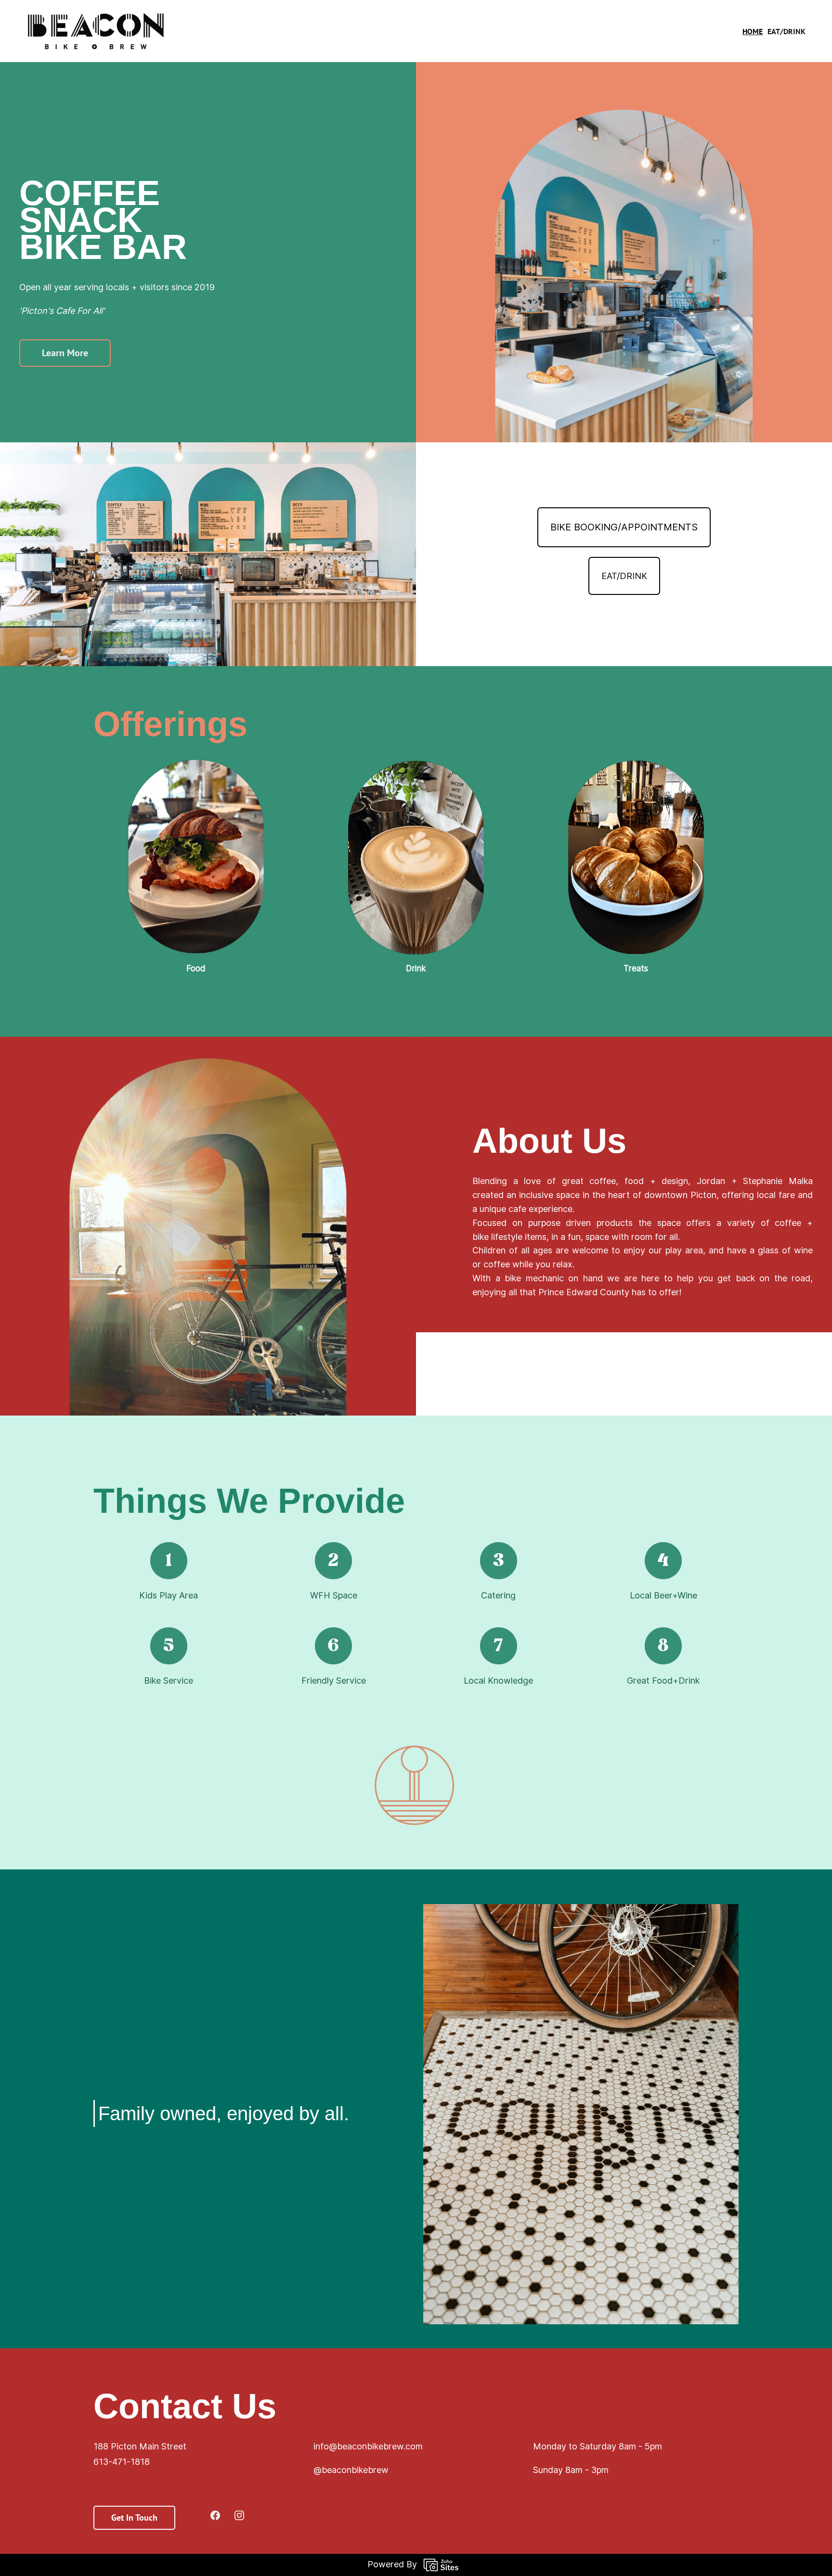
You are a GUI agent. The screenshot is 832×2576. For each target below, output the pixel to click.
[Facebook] (215, 2515)
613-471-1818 (122, 2462)
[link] (624, 79)
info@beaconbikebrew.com (368, 2446)
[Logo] (96, 31)
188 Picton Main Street (140, 2446)
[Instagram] (239, 2515)
